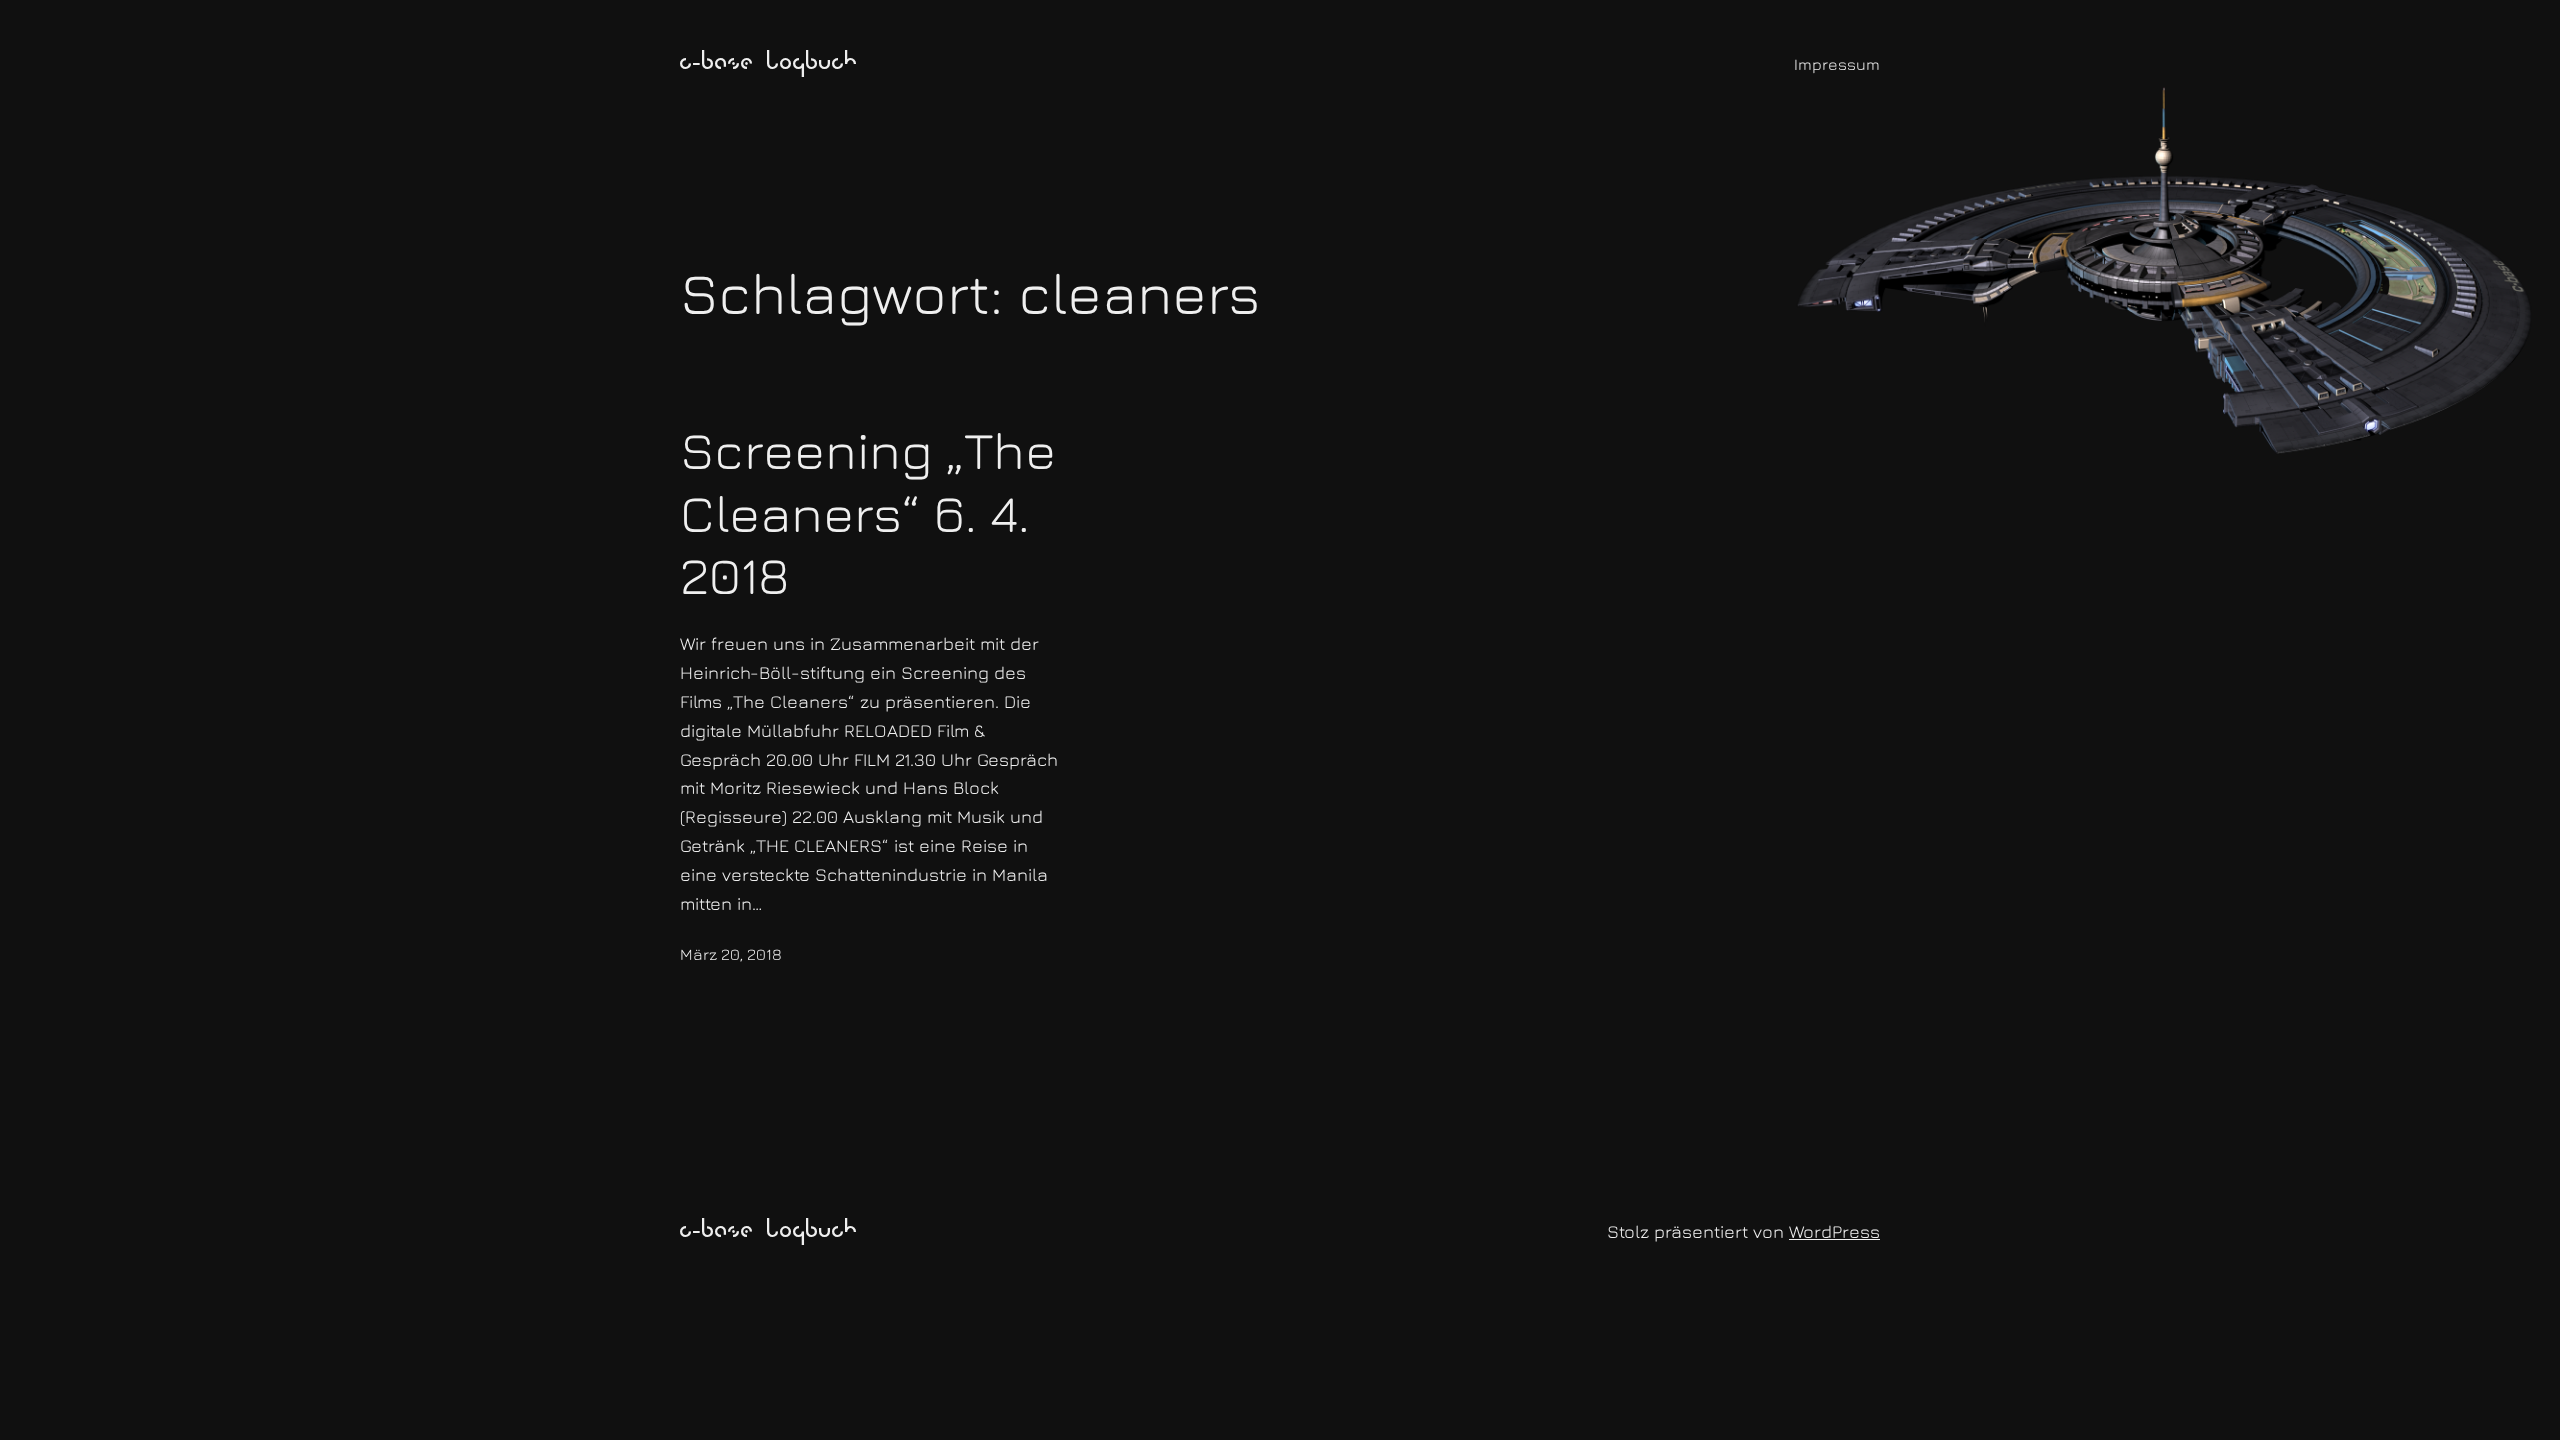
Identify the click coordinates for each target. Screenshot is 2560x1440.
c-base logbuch (769, 64)
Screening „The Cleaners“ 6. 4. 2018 (868, 512)
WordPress (1834, 1231)
